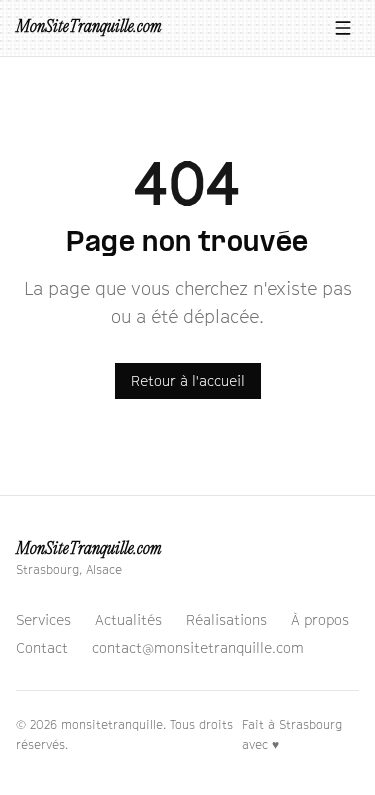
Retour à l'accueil (188, 380)
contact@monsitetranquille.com (198, 647)
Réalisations (226, 619)
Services (43, 619)
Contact (42, 647)
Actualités (128, 619)
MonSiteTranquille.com (88, 27)
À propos (320, 619)
